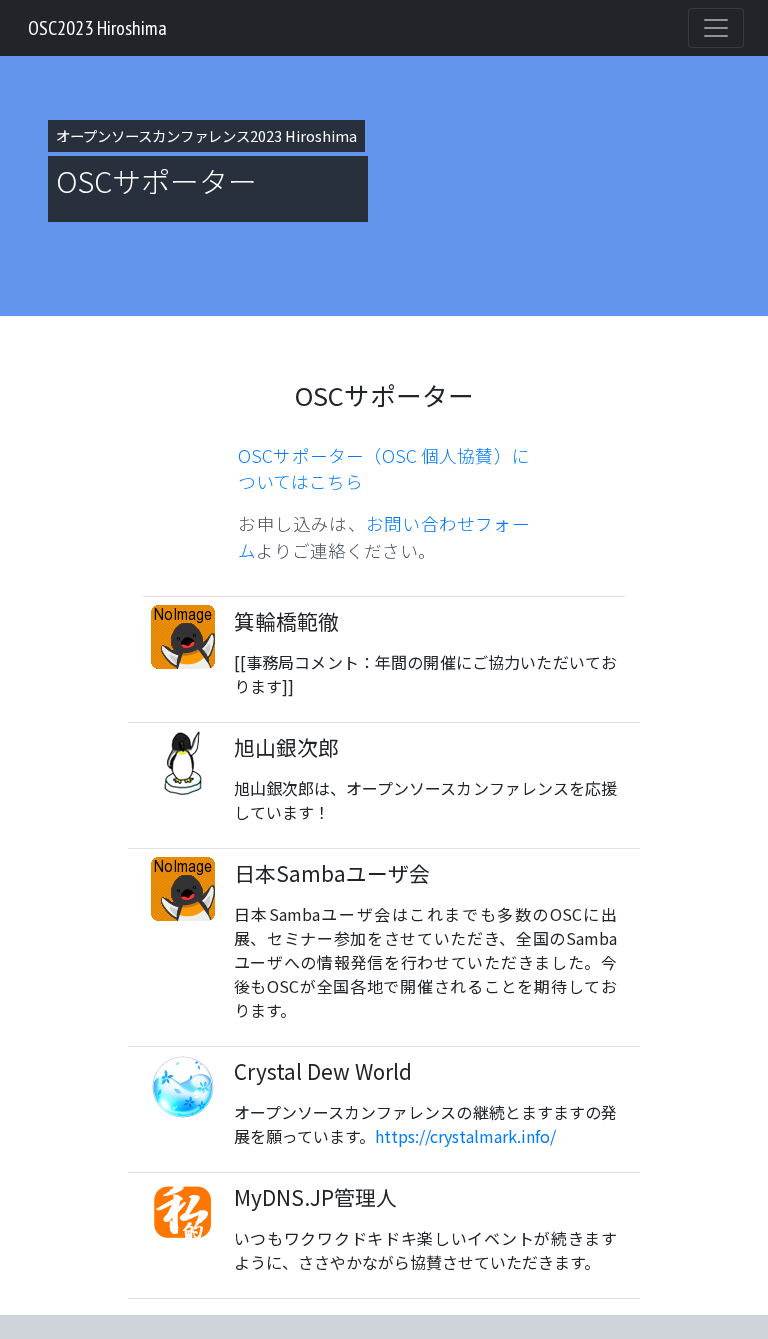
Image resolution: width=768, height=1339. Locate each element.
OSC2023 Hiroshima (97, 28)
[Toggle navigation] (716, 28)
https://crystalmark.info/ (465, 1136)
